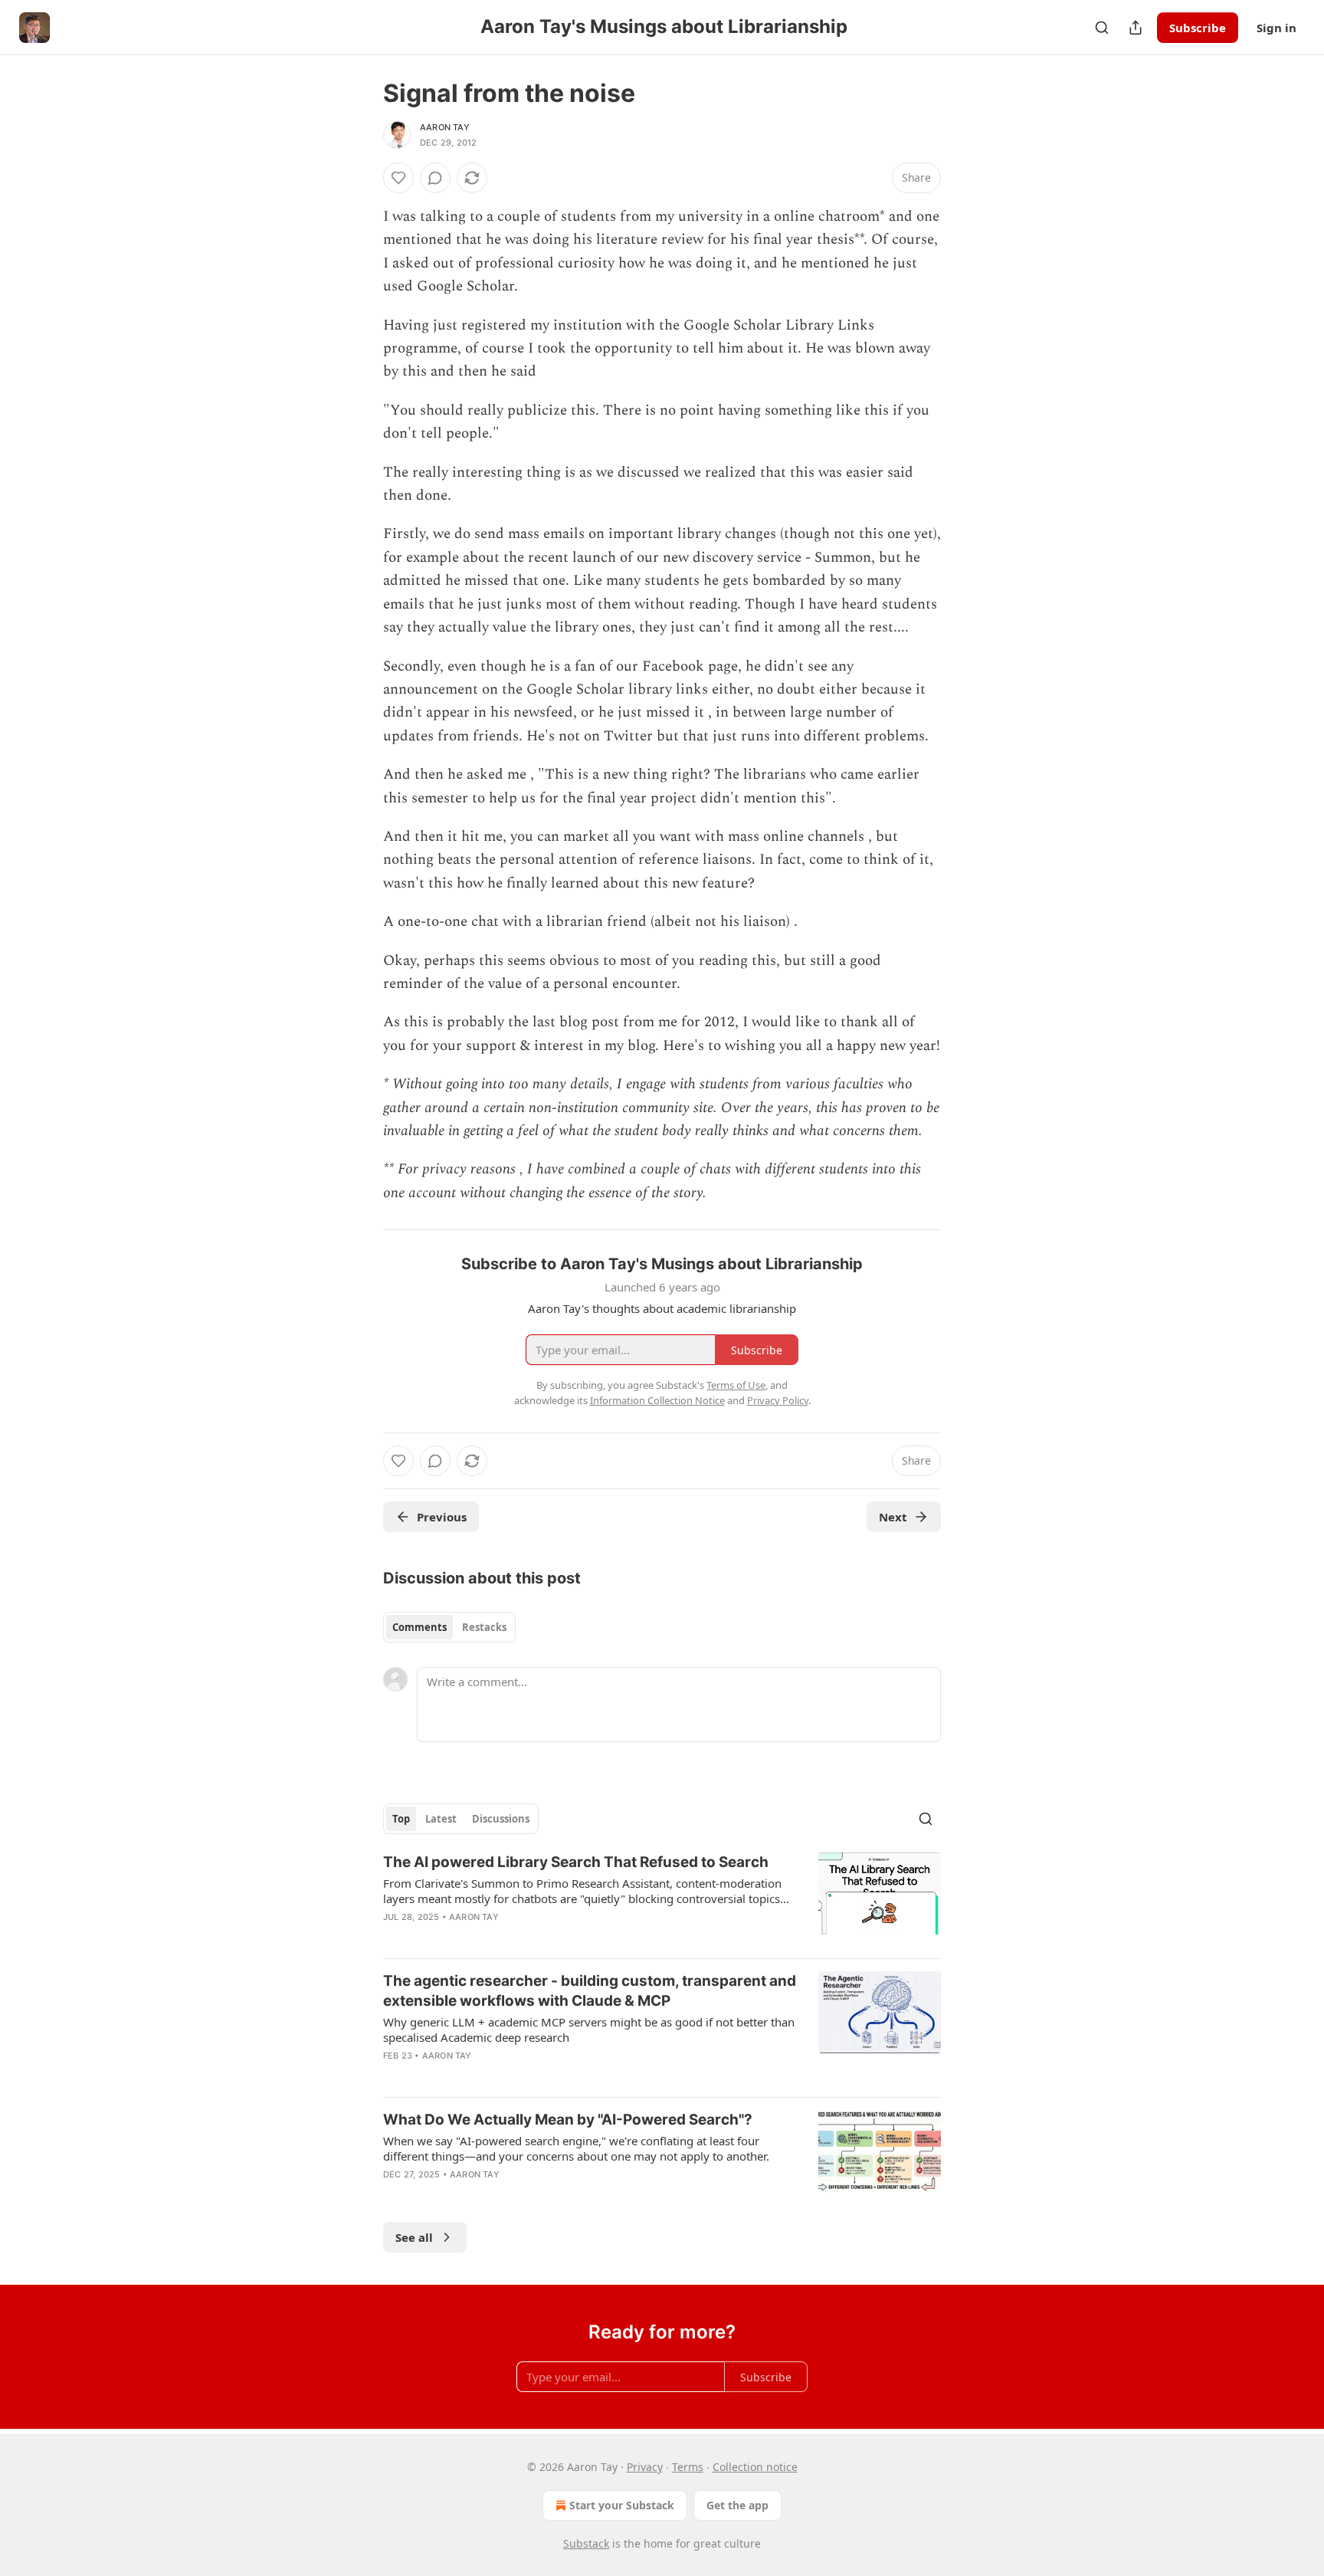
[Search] (1102, 28)
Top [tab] (401, 1819)
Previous (442, 1517)
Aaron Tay (445, 127)
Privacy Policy (778, 1400)
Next (893, 1517)
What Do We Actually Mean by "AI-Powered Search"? (568, 2120)
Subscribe (1198, 28)
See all (414, 2237)
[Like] (398, 178)
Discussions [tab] (501, 1819)
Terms (688, 2467)
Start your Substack (622, 2505)
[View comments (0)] (435, 178)
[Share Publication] (1136, 28)
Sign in (1276, 28)
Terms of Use (736, 1385)
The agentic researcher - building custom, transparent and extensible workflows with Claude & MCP (590, 1991)
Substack (586, 2543)
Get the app (737, 2505)
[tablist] (449, 1627)
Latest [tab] (441, 1819)
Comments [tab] (419, 1627)
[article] (662, 1899)
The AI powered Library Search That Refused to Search (576, 1862)
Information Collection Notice (657, 1400)
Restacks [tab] (484, 1627)
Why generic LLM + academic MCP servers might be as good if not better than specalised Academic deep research (589, 2030)
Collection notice (755, 2467)
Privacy (645, 2467)
